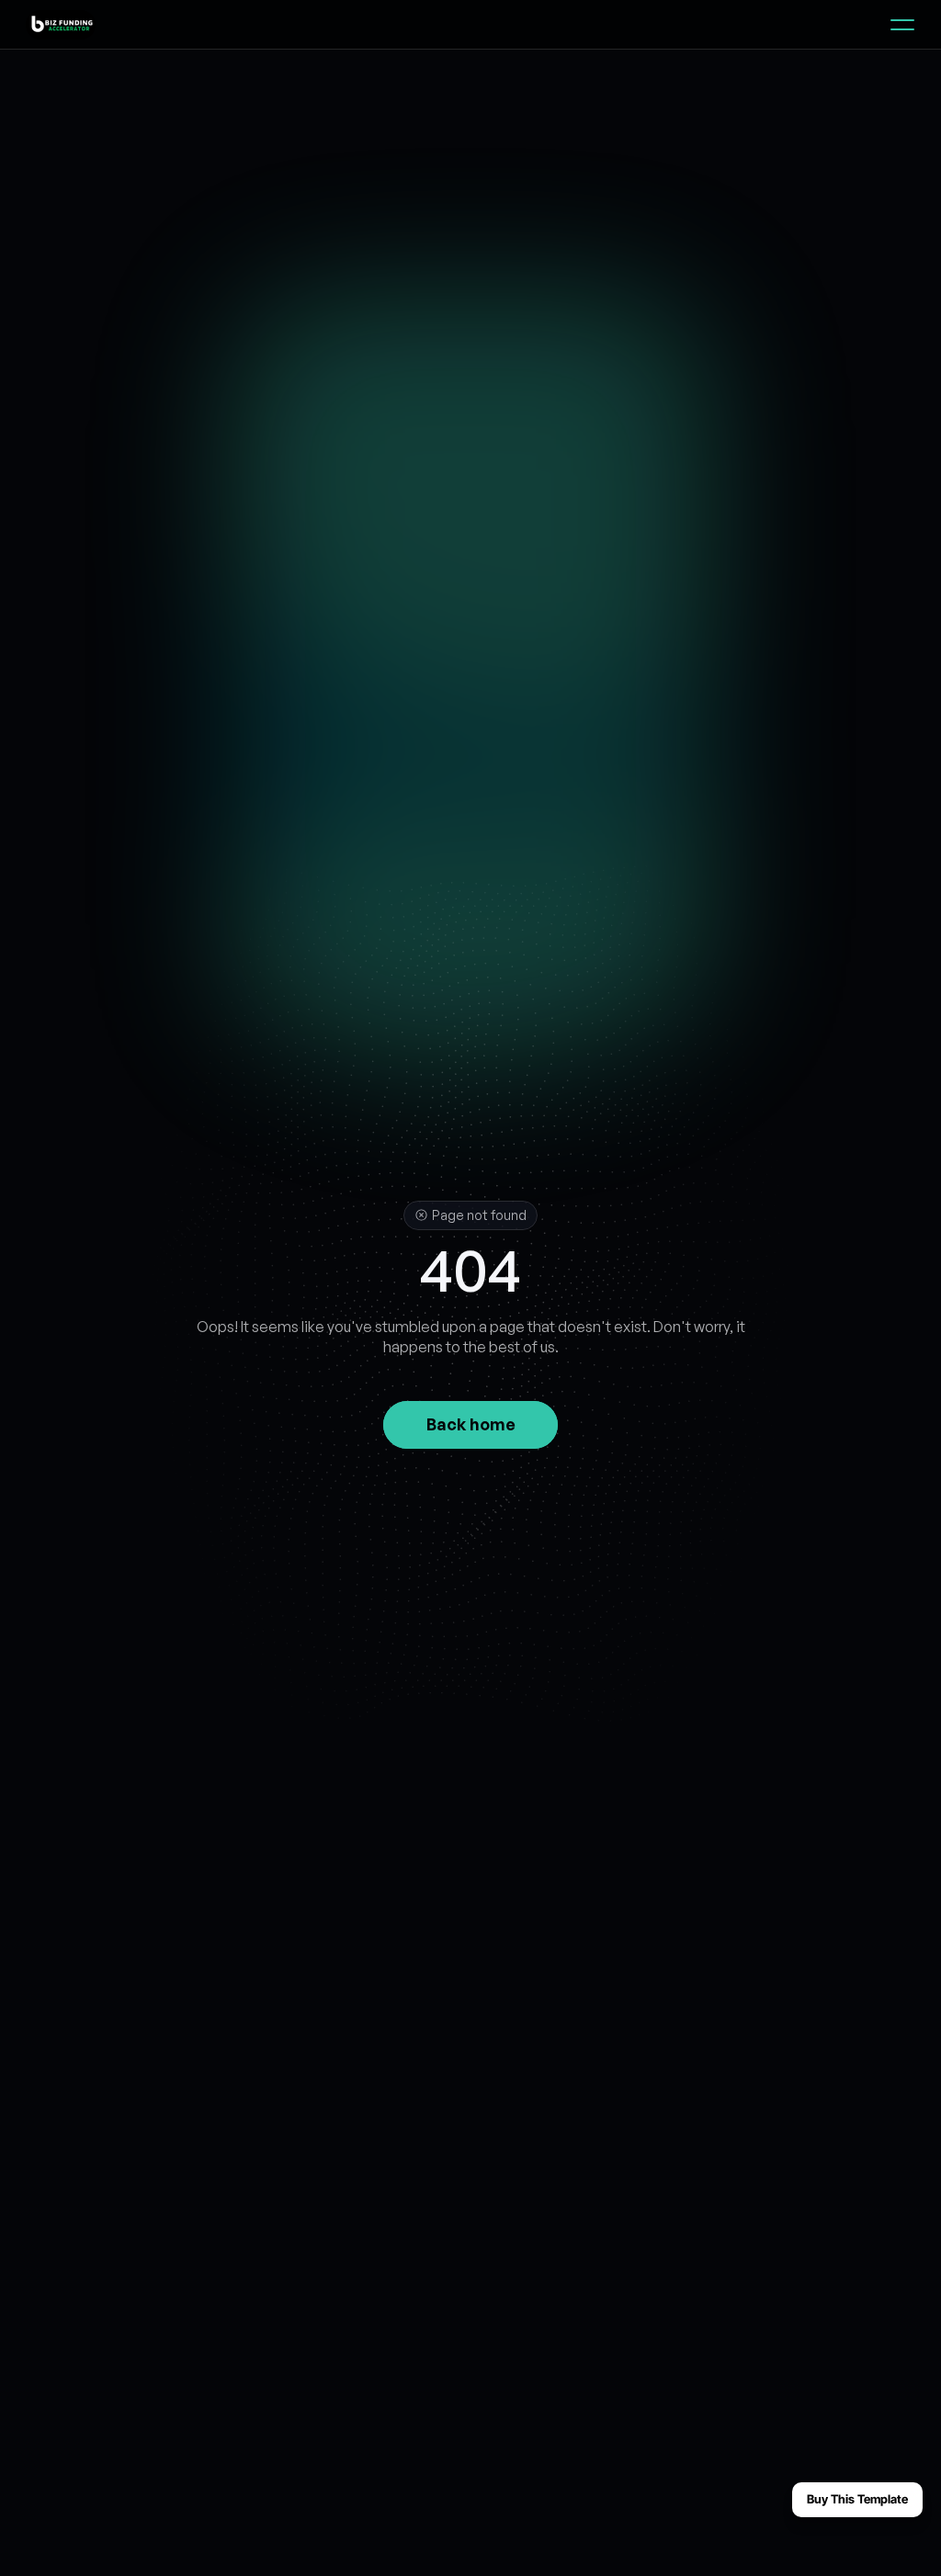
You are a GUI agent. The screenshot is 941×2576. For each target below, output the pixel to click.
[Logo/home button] (57, 25)
